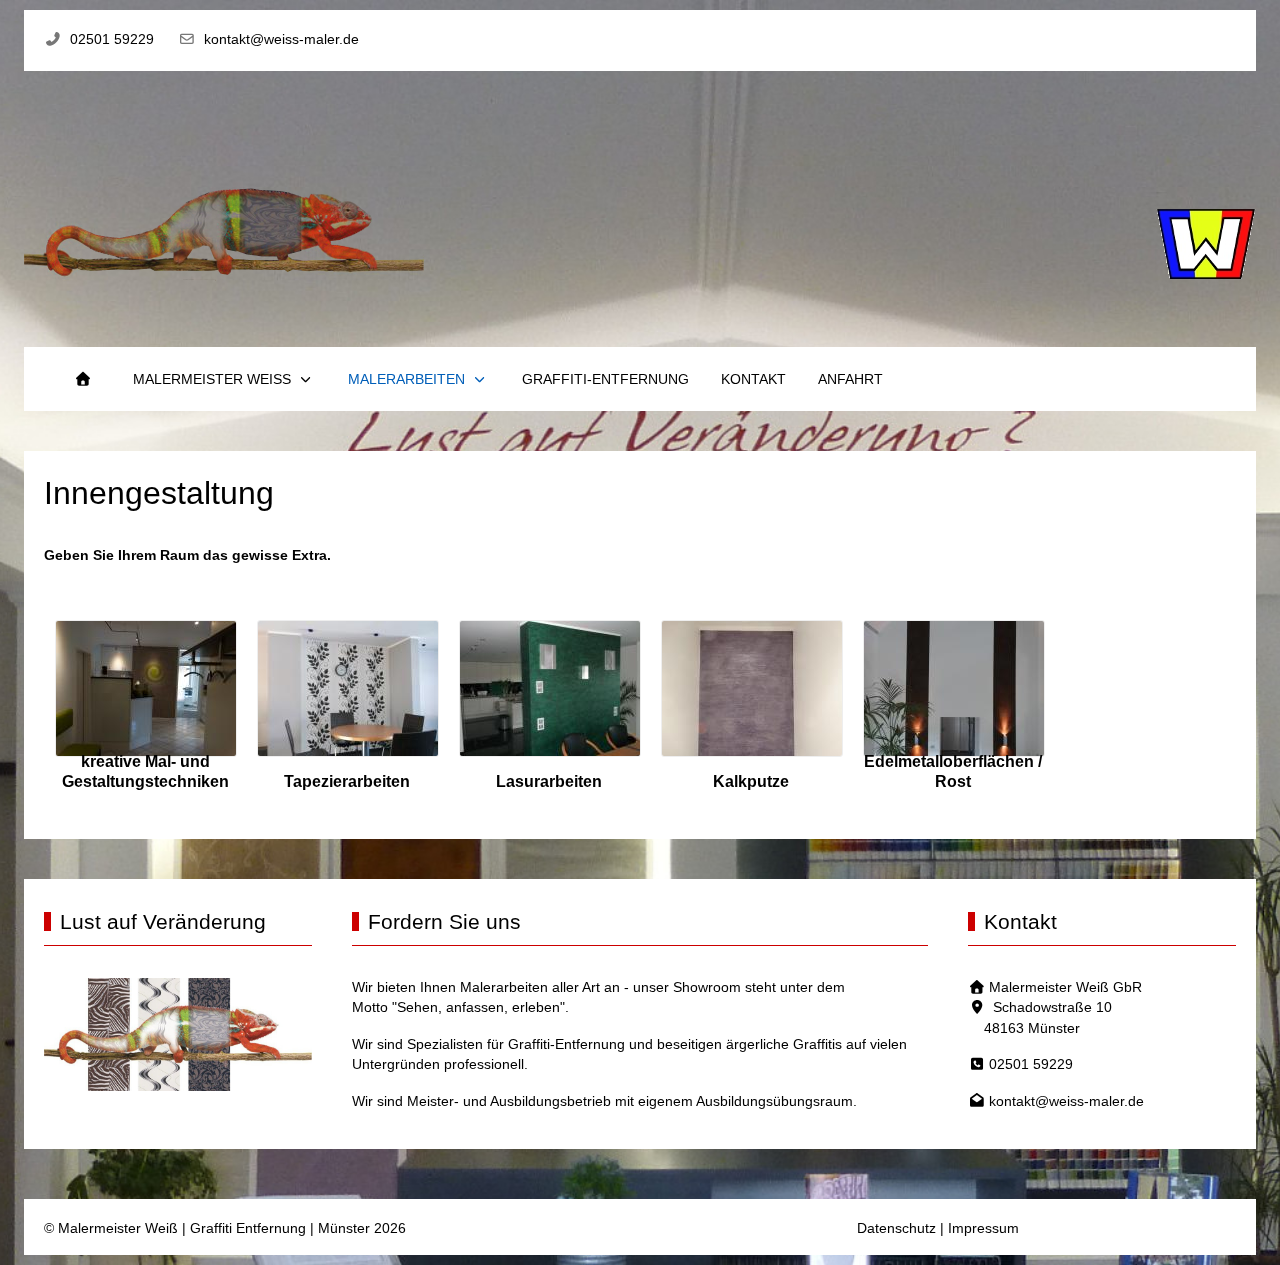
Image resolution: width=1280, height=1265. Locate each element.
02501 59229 (112, 39)
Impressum (983, 1228)
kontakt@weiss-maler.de (281, 39)
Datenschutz (896, 1228)
